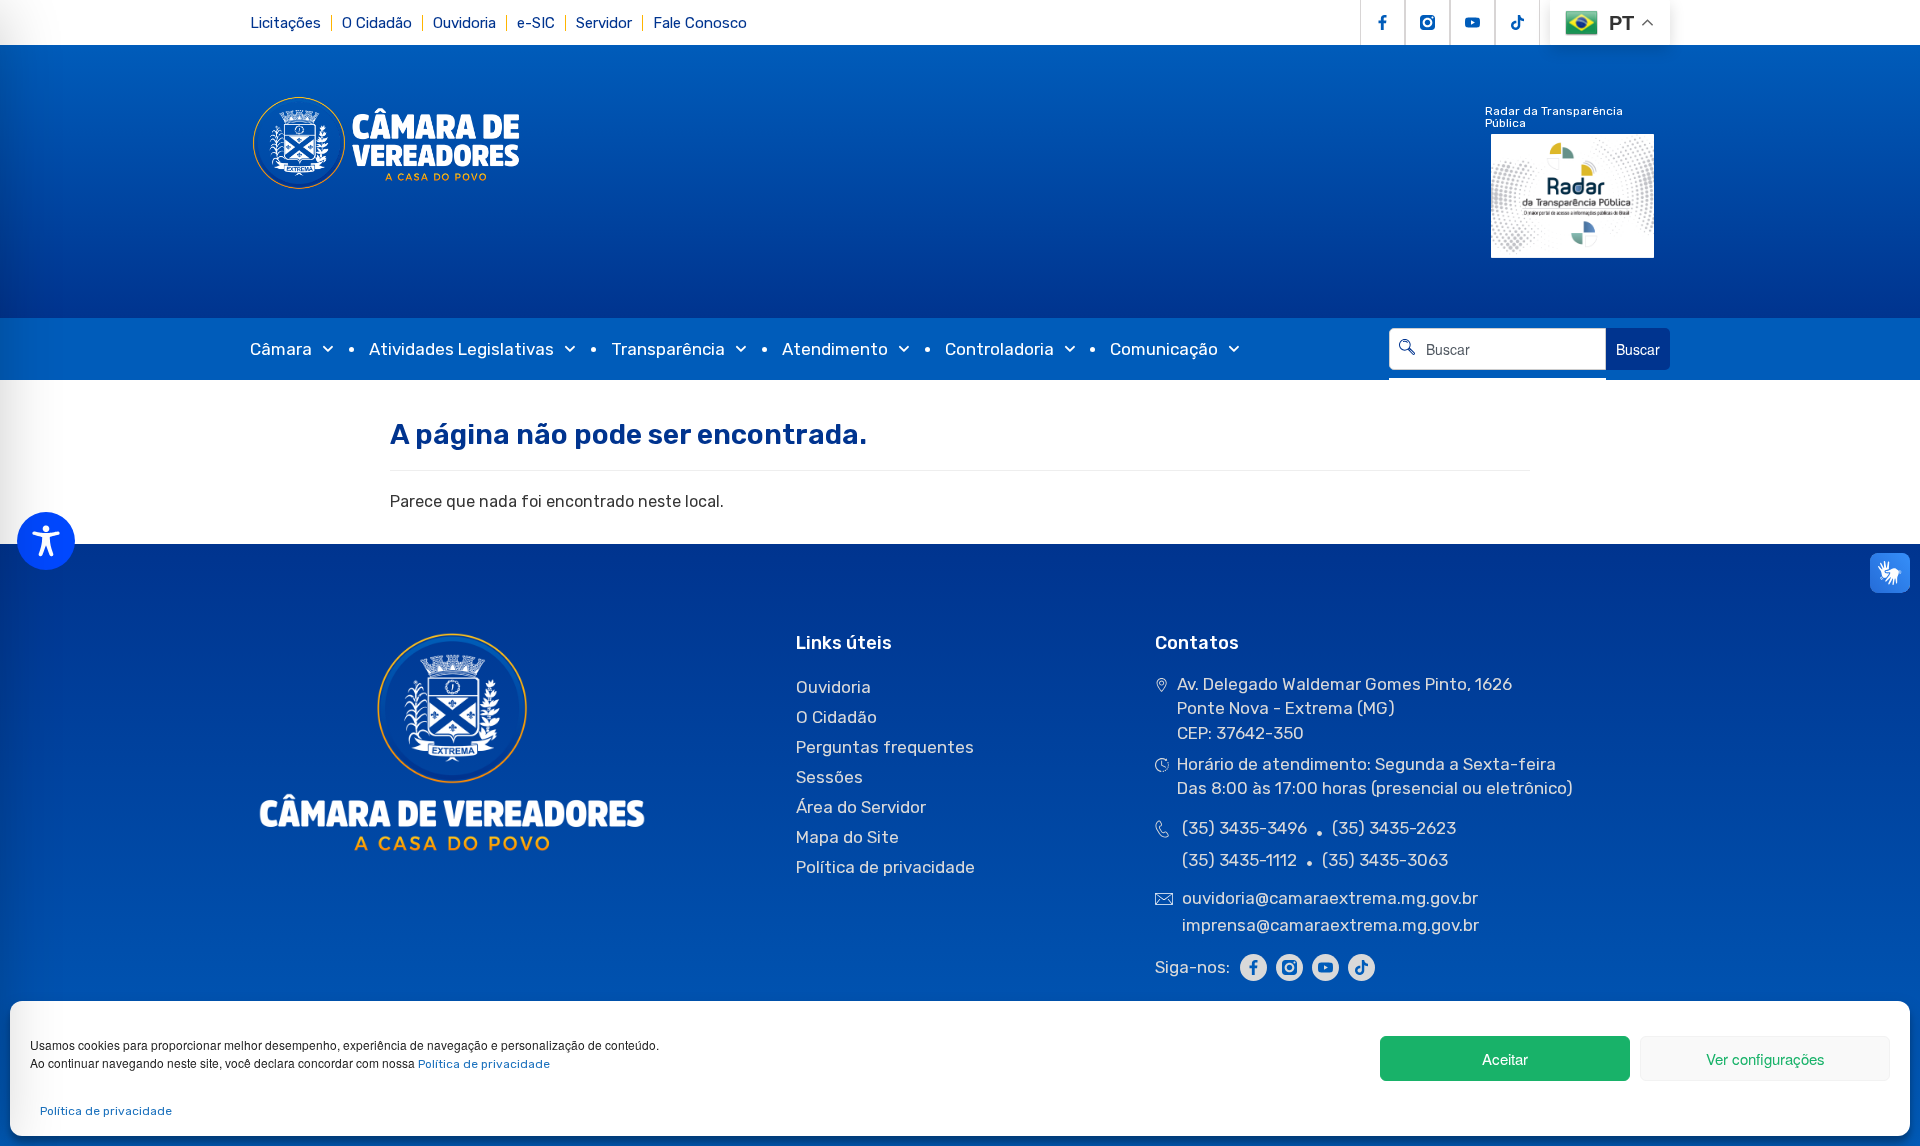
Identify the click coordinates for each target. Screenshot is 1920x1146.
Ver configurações (1765, 1058)
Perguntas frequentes (885, 747)
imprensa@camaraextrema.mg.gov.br (1330, 925)
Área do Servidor (861, 807)
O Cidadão (377, 23)
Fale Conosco (700, 23)
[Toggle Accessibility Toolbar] (46, 541)
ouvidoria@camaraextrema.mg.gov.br (1332, 898)
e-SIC (536, 23)
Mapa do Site (847, 837)
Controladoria (999, 349)
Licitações (285, 23)
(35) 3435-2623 (1394, 828)
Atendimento (835, 349)
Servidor (604, 23)
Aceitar (1505, 1058)
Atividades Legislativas (461, 349)
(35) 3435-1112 (1239, 860)
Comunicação (1164, 349)
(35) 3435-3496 (1244, 828)
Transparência (668, 349)
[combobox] (1497, 349)
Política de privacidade (484, 1064)
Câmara (281, 349)
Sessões (829, 777)
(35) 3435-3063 (1385, 860)
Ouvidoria (464, 23)
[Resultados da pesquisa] (1497, 381)
